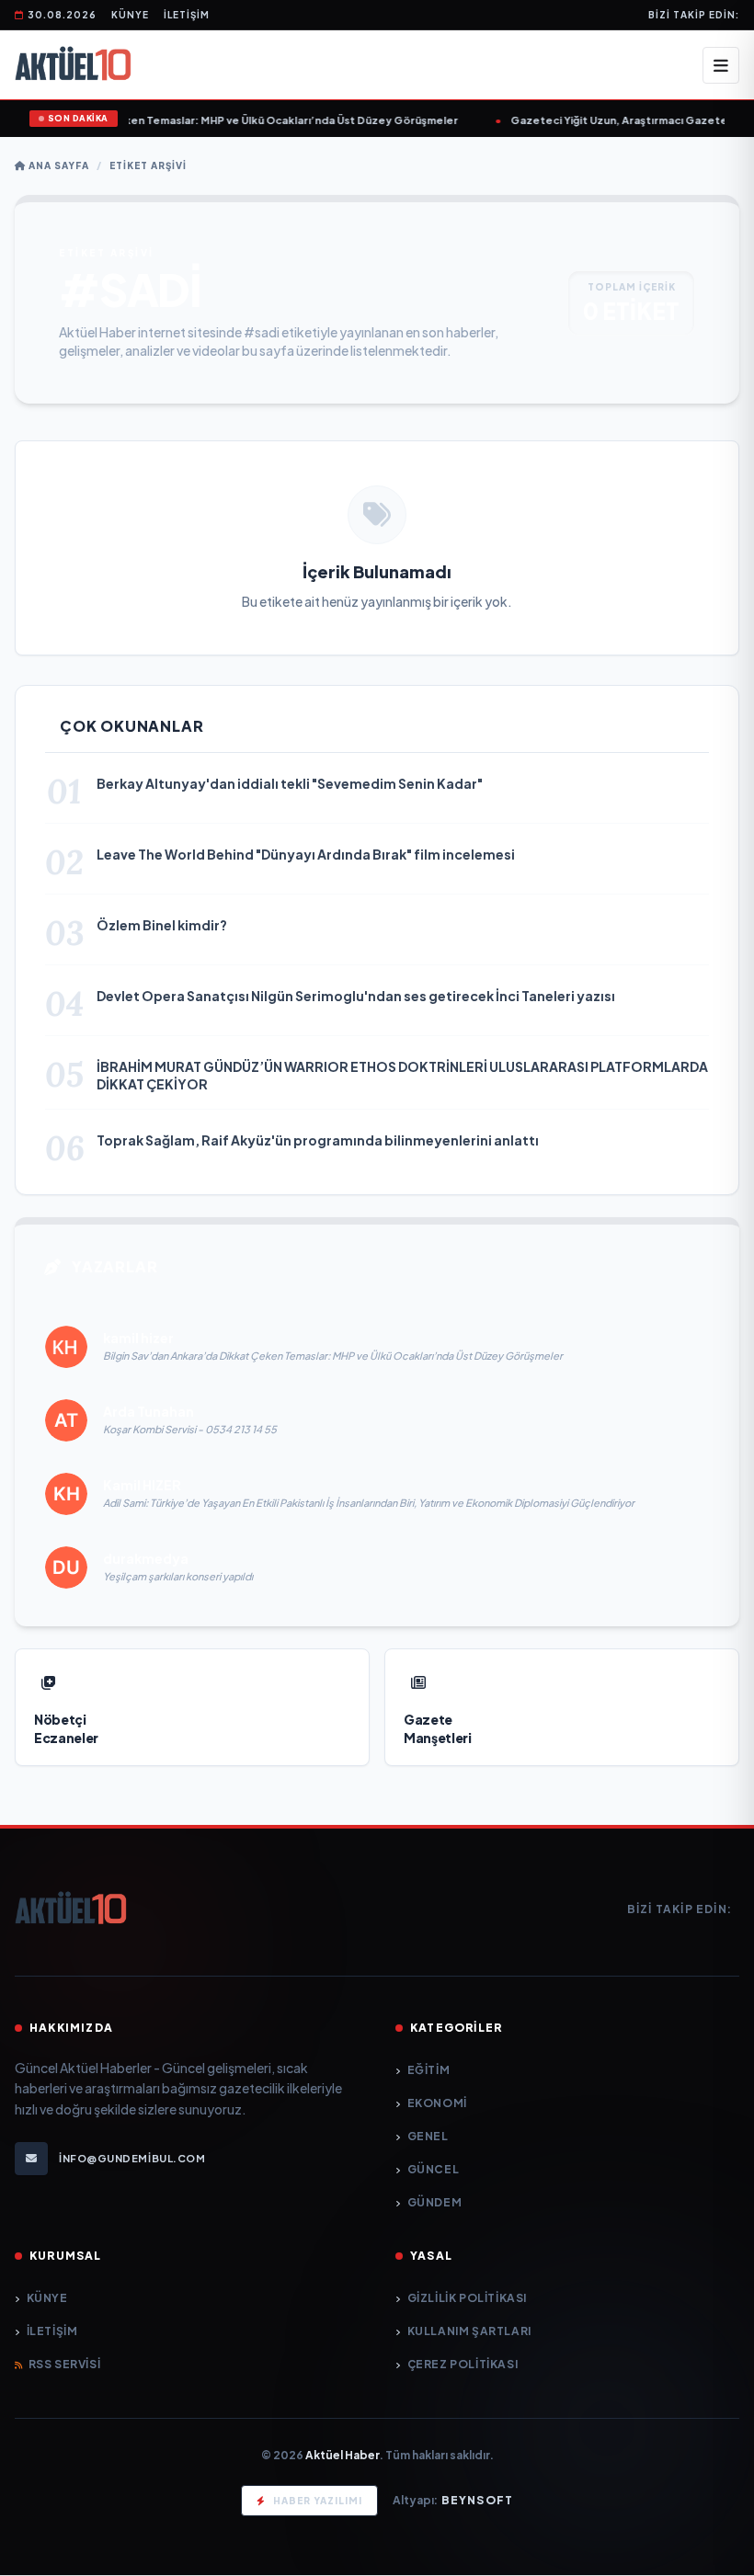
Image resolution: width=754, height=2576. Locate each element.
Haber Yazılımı (318, 2501)
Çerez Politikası (463, 2364)
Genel (428, 2136)
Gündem (434, 2202)
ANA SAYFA (57, 165)
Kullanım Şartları (469, 2331)
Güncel (433, 2169)
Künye (130, 15)
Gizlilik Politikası (467, 2298)
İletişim (187, 15)
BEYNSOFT (478, 2500)
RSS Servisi (64, 2364)
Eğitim (428, 2070)
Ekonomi (437, 2103)
